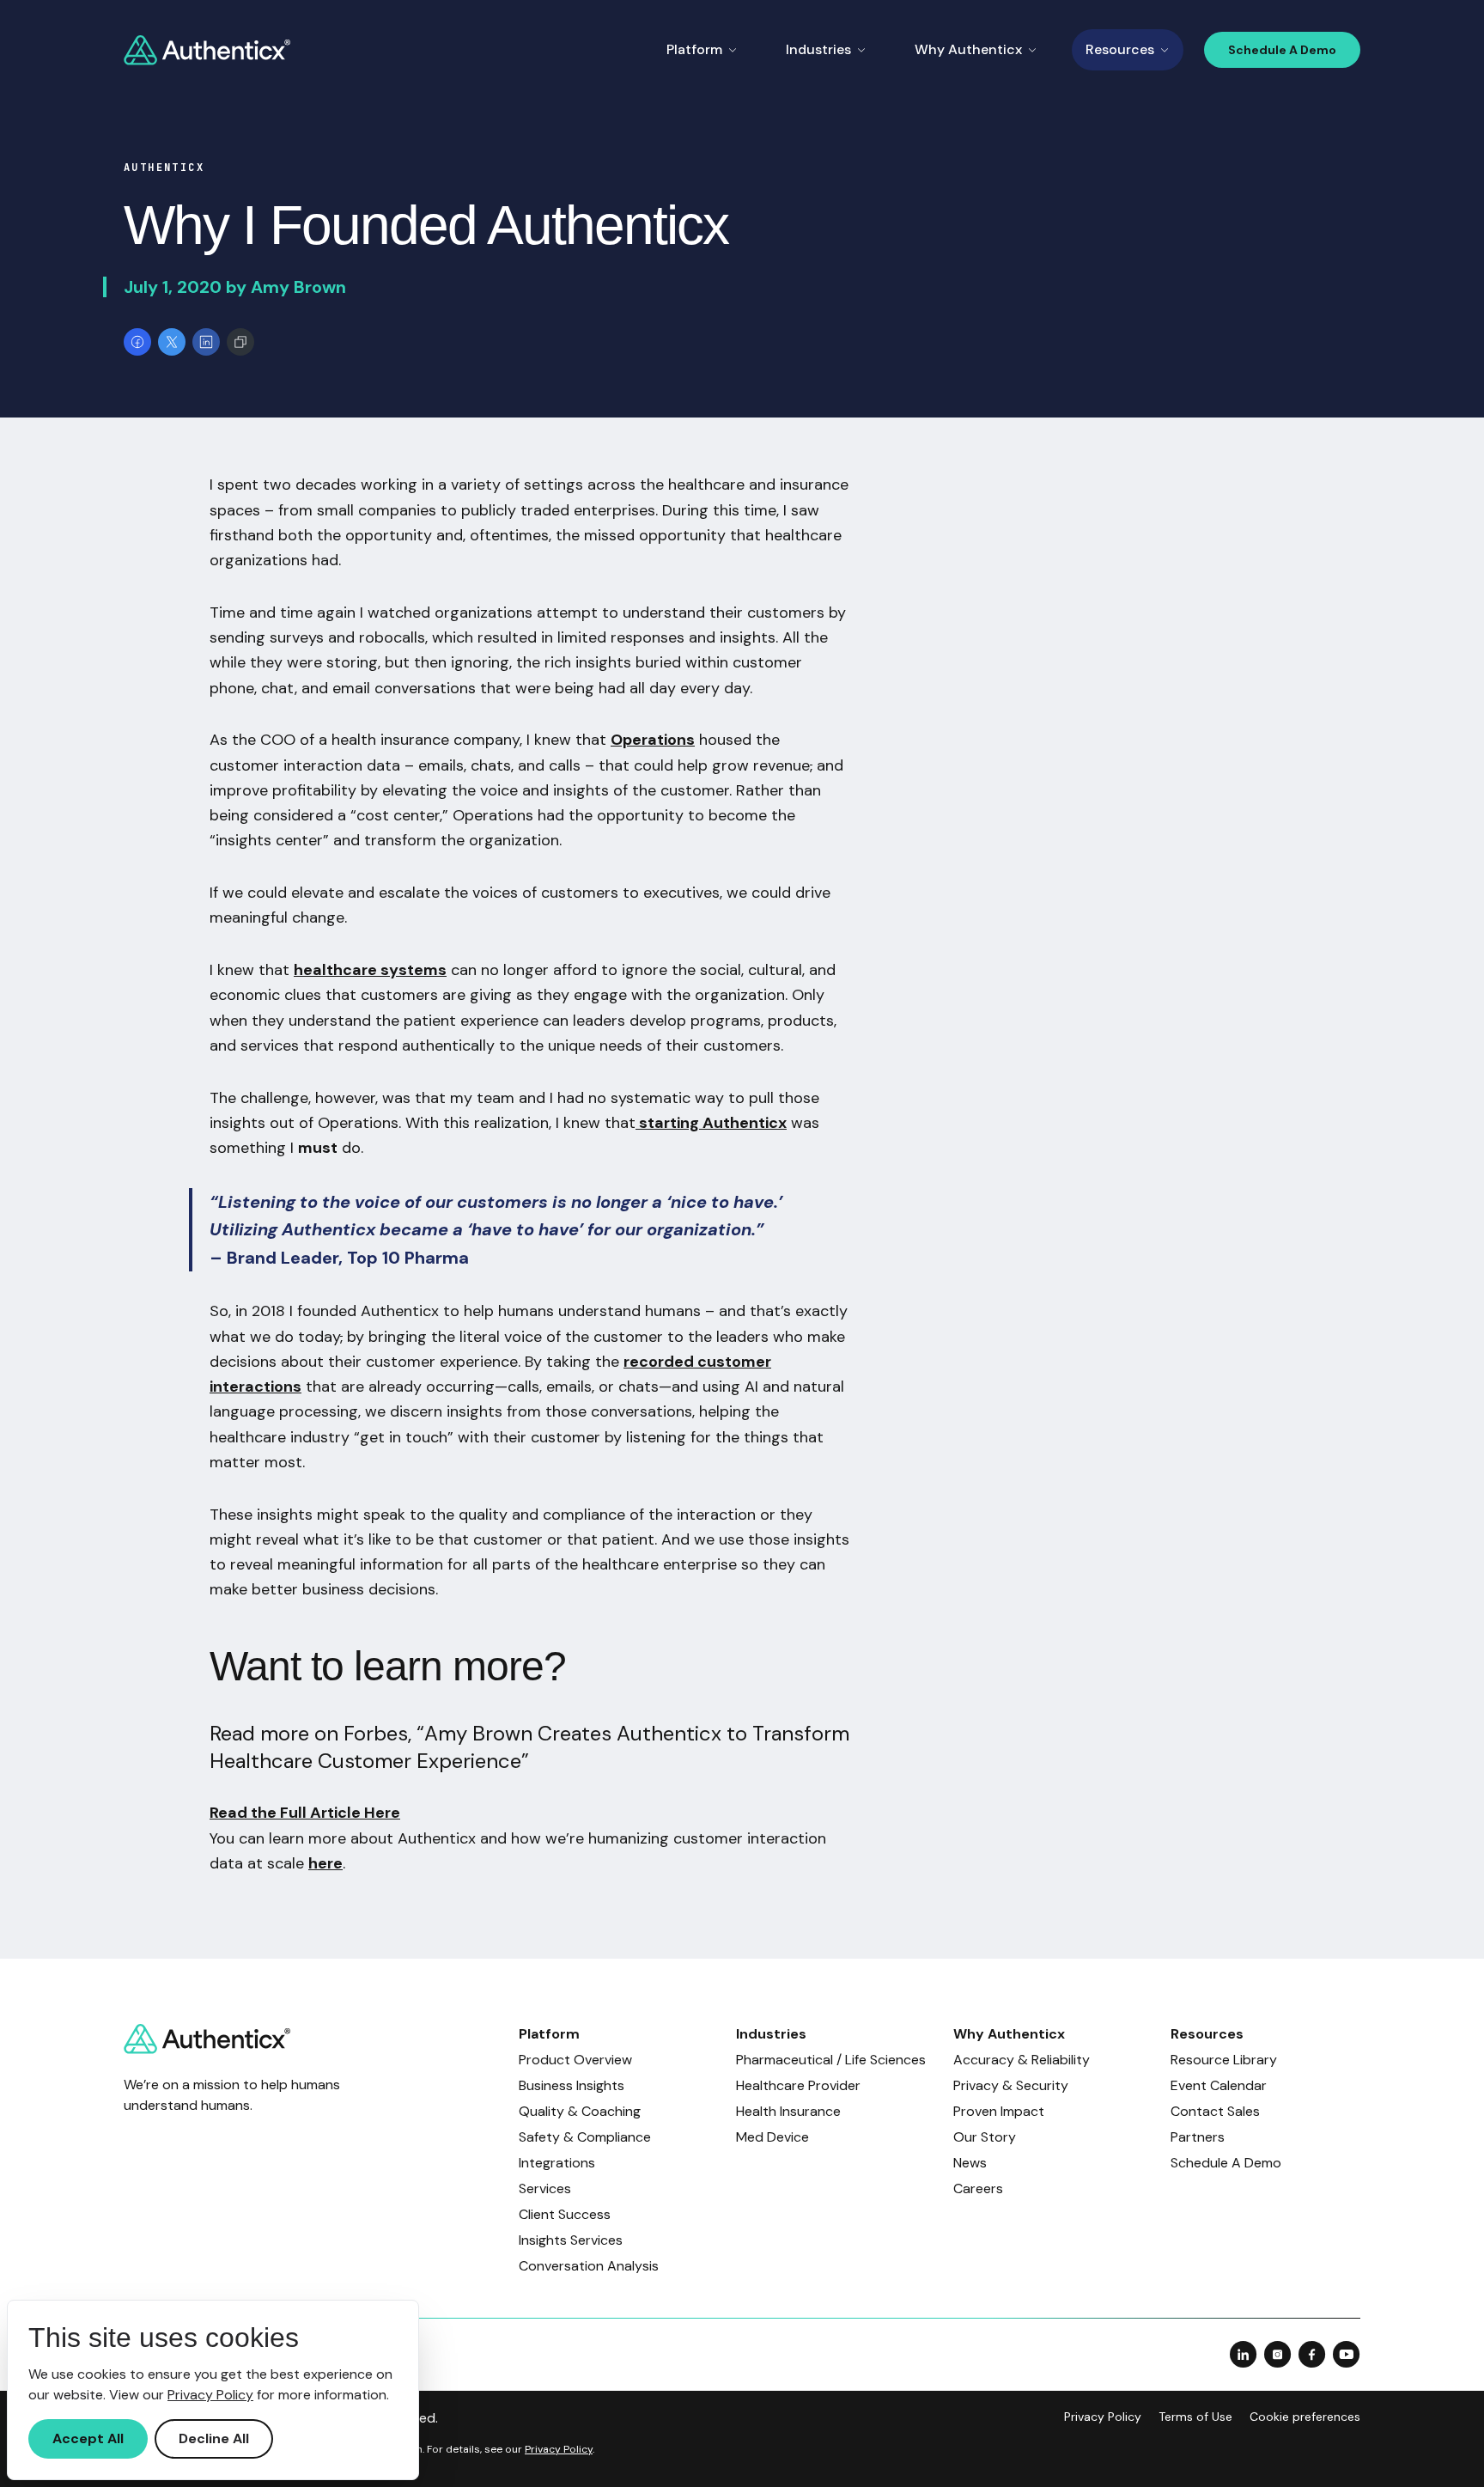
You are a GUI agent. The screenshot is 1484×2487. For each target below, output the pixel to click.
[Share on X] (172, 342)
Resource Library (1224, 2060)
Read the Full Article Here (305, 1813)
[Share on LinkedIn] (206, 342)
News (970, 2163)
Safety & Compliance (585, 2137)
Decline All (214, 2438)
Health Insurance (788, 2111)
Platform (694, 49)
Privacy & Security (1011, 2085)
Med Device (772, 2137)
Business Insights (572, 2085)
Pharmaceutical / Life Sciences (831, 2060)
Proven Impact (999, 2111)
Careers (978, 2188)
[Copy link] (240, 342)
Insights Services (571, 2240)
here (325, 1863)
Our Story (985, 2137)
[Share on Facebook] (137, 342)
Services (545, 2188)
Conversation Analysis (589, 2266)
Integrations (557, 2163)
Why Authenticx (968, 49)
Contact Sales (1215, 2111)
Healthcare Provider (798, 2085)
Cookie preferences (1305, 2417)
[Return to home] (207, 50)
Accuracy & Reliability (1022, 2060)
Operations (653, 740)
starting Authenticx (711, 1123)
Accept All (88, 2438)
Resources (1120, 49)
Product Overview (575, 2060)
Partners (1198, 2137)
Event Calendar (1219, 2085)
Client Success (565, 2214)
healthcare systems (370, 970)
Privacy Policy (1103, 2417)
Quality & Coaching (580, 2111)
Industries (818, 49)
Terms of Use (1195, 2417)
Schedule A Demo (1282, 50)
